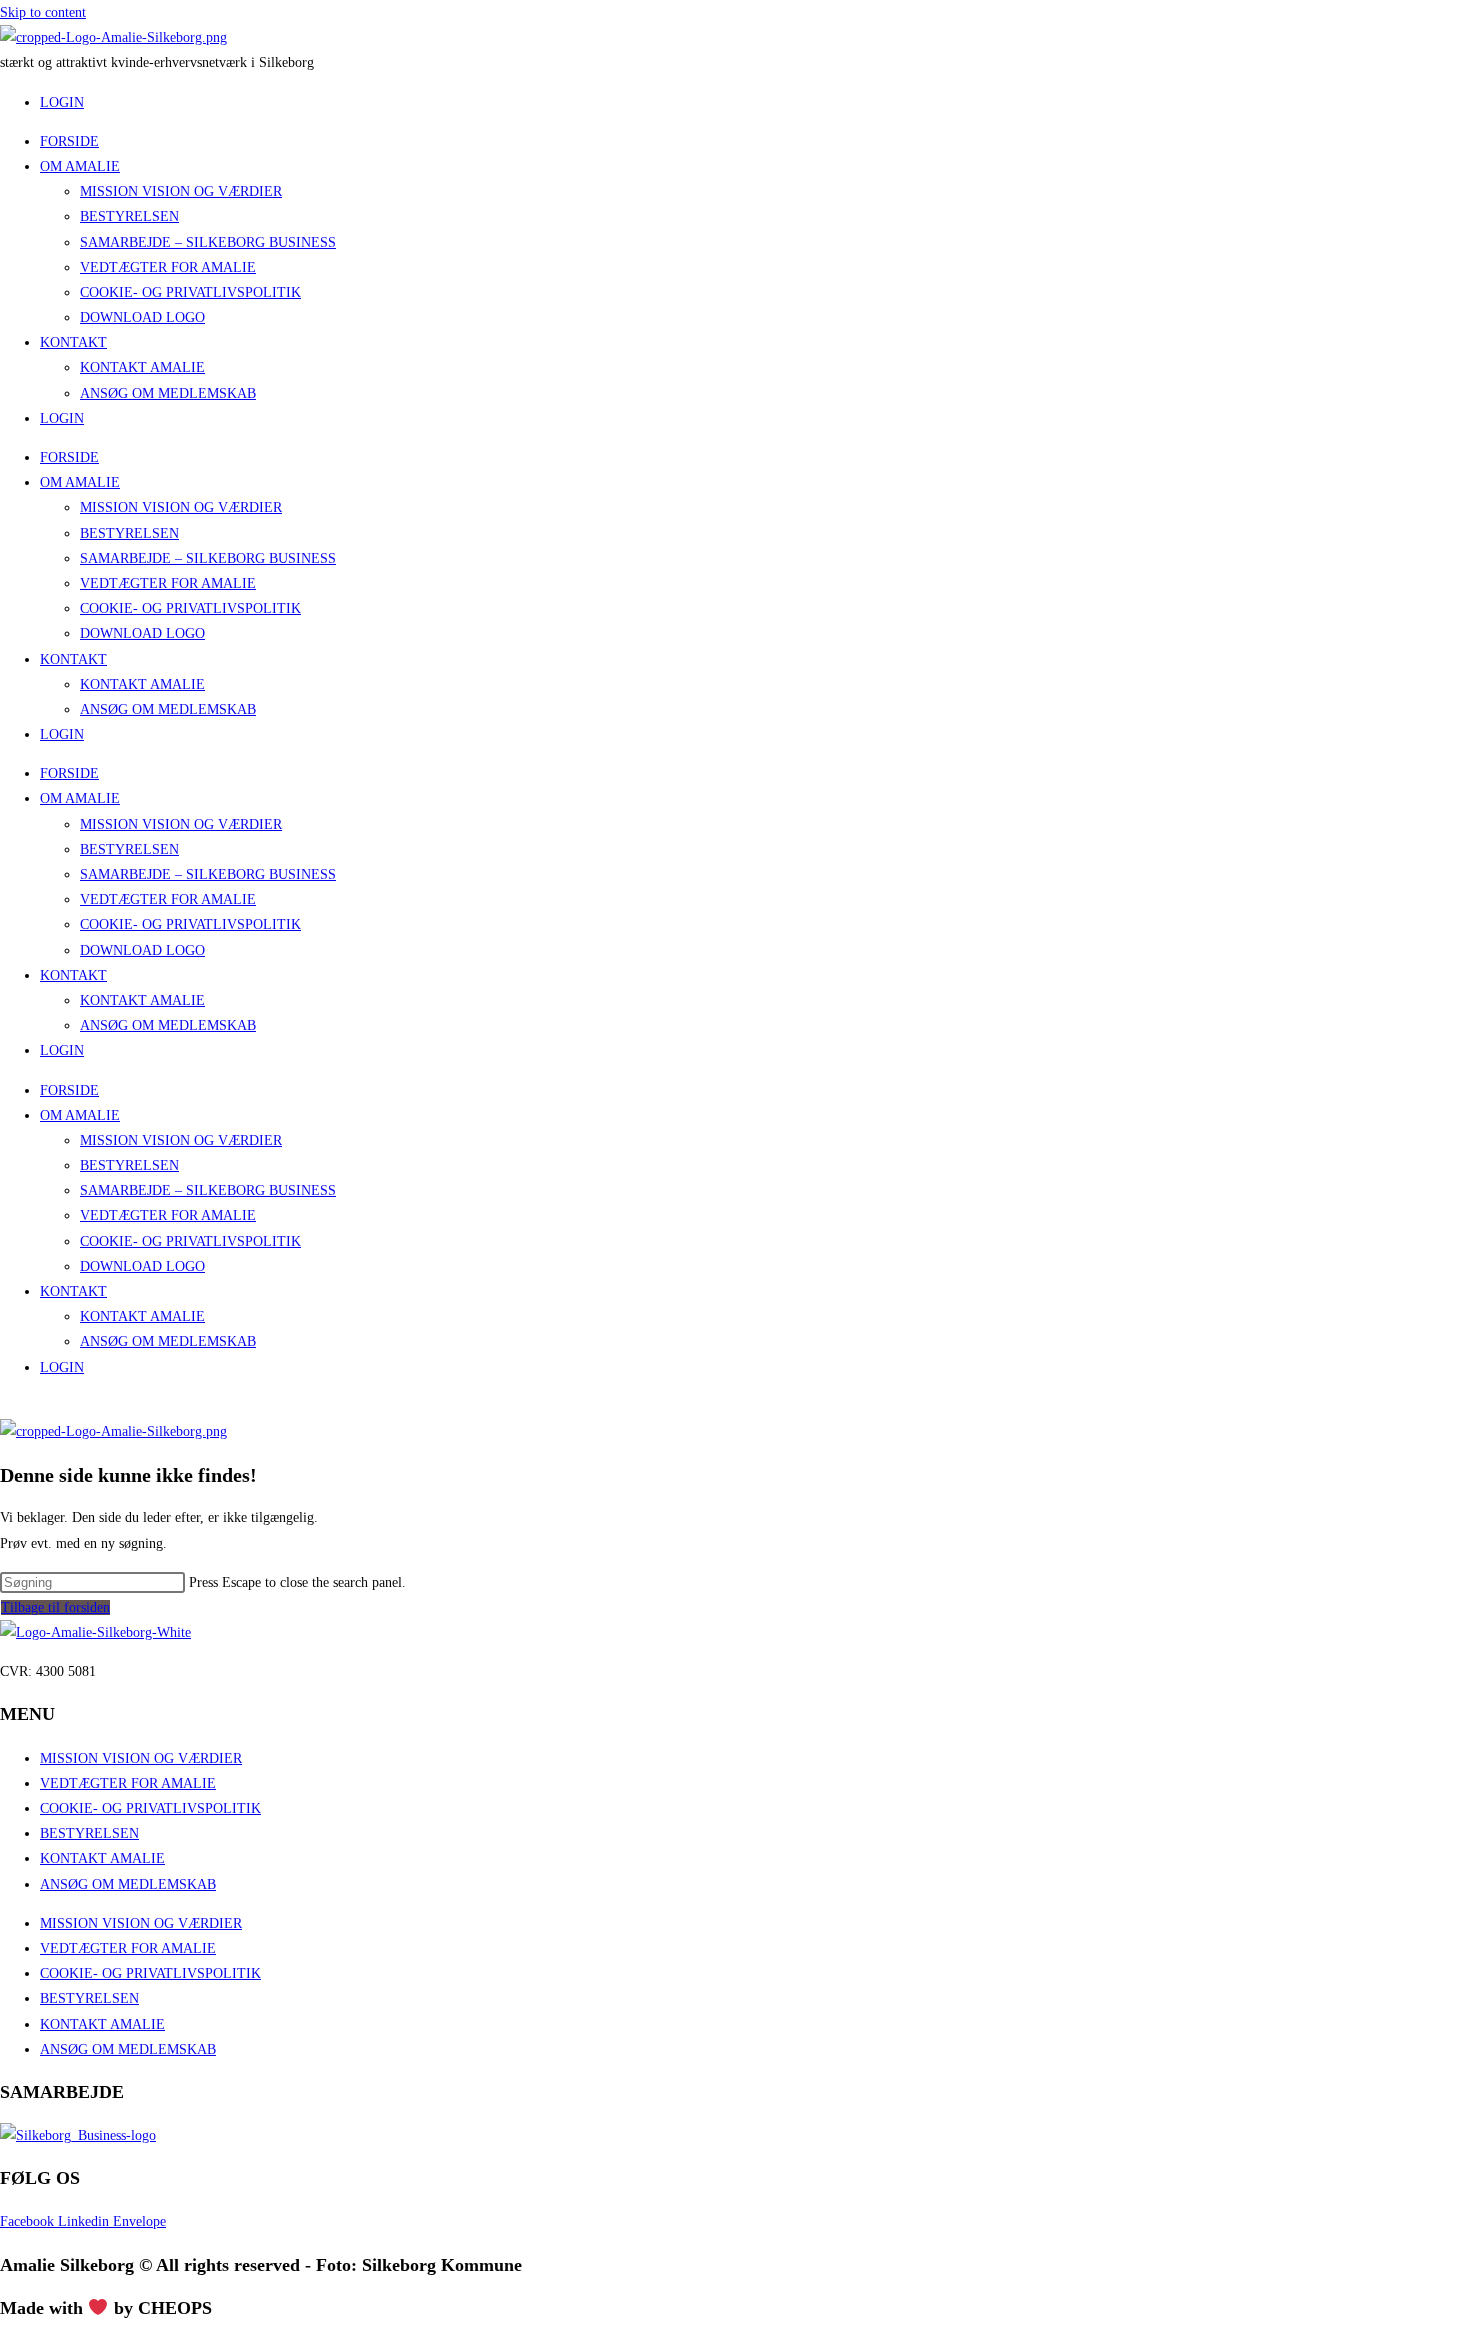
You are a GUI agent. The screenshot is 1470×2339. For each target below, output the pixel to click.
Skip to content (43, 12)
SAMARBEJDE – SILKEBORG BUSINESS (208, 242)
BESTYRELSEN (129, 216)
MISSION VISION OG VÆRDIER (181, 191)
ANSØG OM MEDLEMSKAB (168, 393)
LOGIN (62, 418)
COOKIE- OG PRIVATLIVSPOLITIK (190, 292)
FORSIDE (69, 141)
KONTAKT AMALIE (142, 367)
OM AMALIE (80, 166)
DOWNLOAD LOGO (142, 317)
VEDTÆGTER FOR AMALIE (168, 267)
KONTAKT (73, 342)
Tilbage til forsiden (55, 1607)
